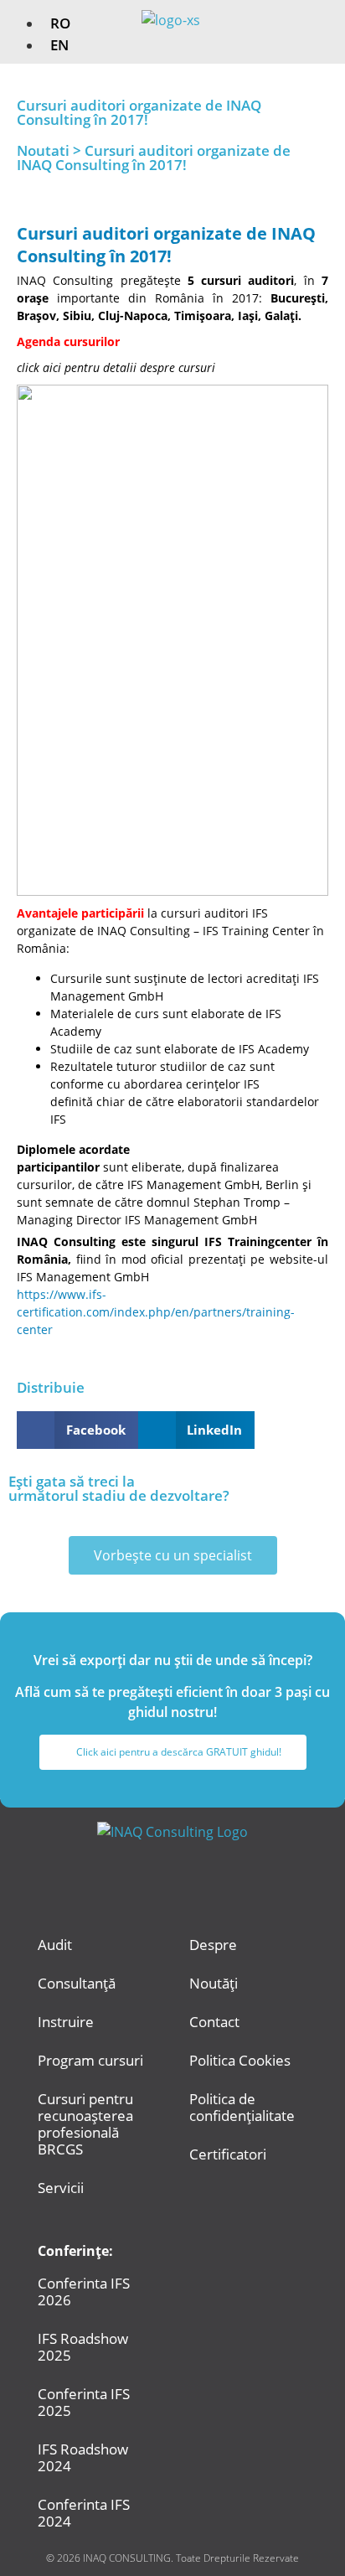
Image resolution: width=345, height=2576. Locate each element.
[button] (320, 24)
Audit (55, 1945)
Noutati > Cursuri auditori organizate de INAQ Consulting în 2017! (154, 158)
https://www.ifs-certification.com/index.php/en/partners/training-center (156, 1312)
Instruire (66, 2022)
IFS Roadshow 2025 (83, 2347)
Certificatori (228, 2154)
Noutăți (214, 1983)
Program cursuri (90, 2060)
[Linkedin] (196, 1880)
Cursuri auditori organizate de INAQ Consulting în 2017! (166, 245)
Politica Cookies (240, 2060)
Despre (213, 1945)
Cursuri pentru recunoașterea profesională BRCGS (85, 2124)
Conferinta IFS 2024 (84, 2513)
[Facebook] (150, 1880)
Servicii (61, 2188)
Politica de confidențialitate (242, 2107)
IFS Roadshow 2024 (83, 2457)
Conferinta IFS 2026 (84, 2292)
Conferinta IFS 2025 (84, 2402)
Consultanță (77, 1983)
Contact (214, 2022)
